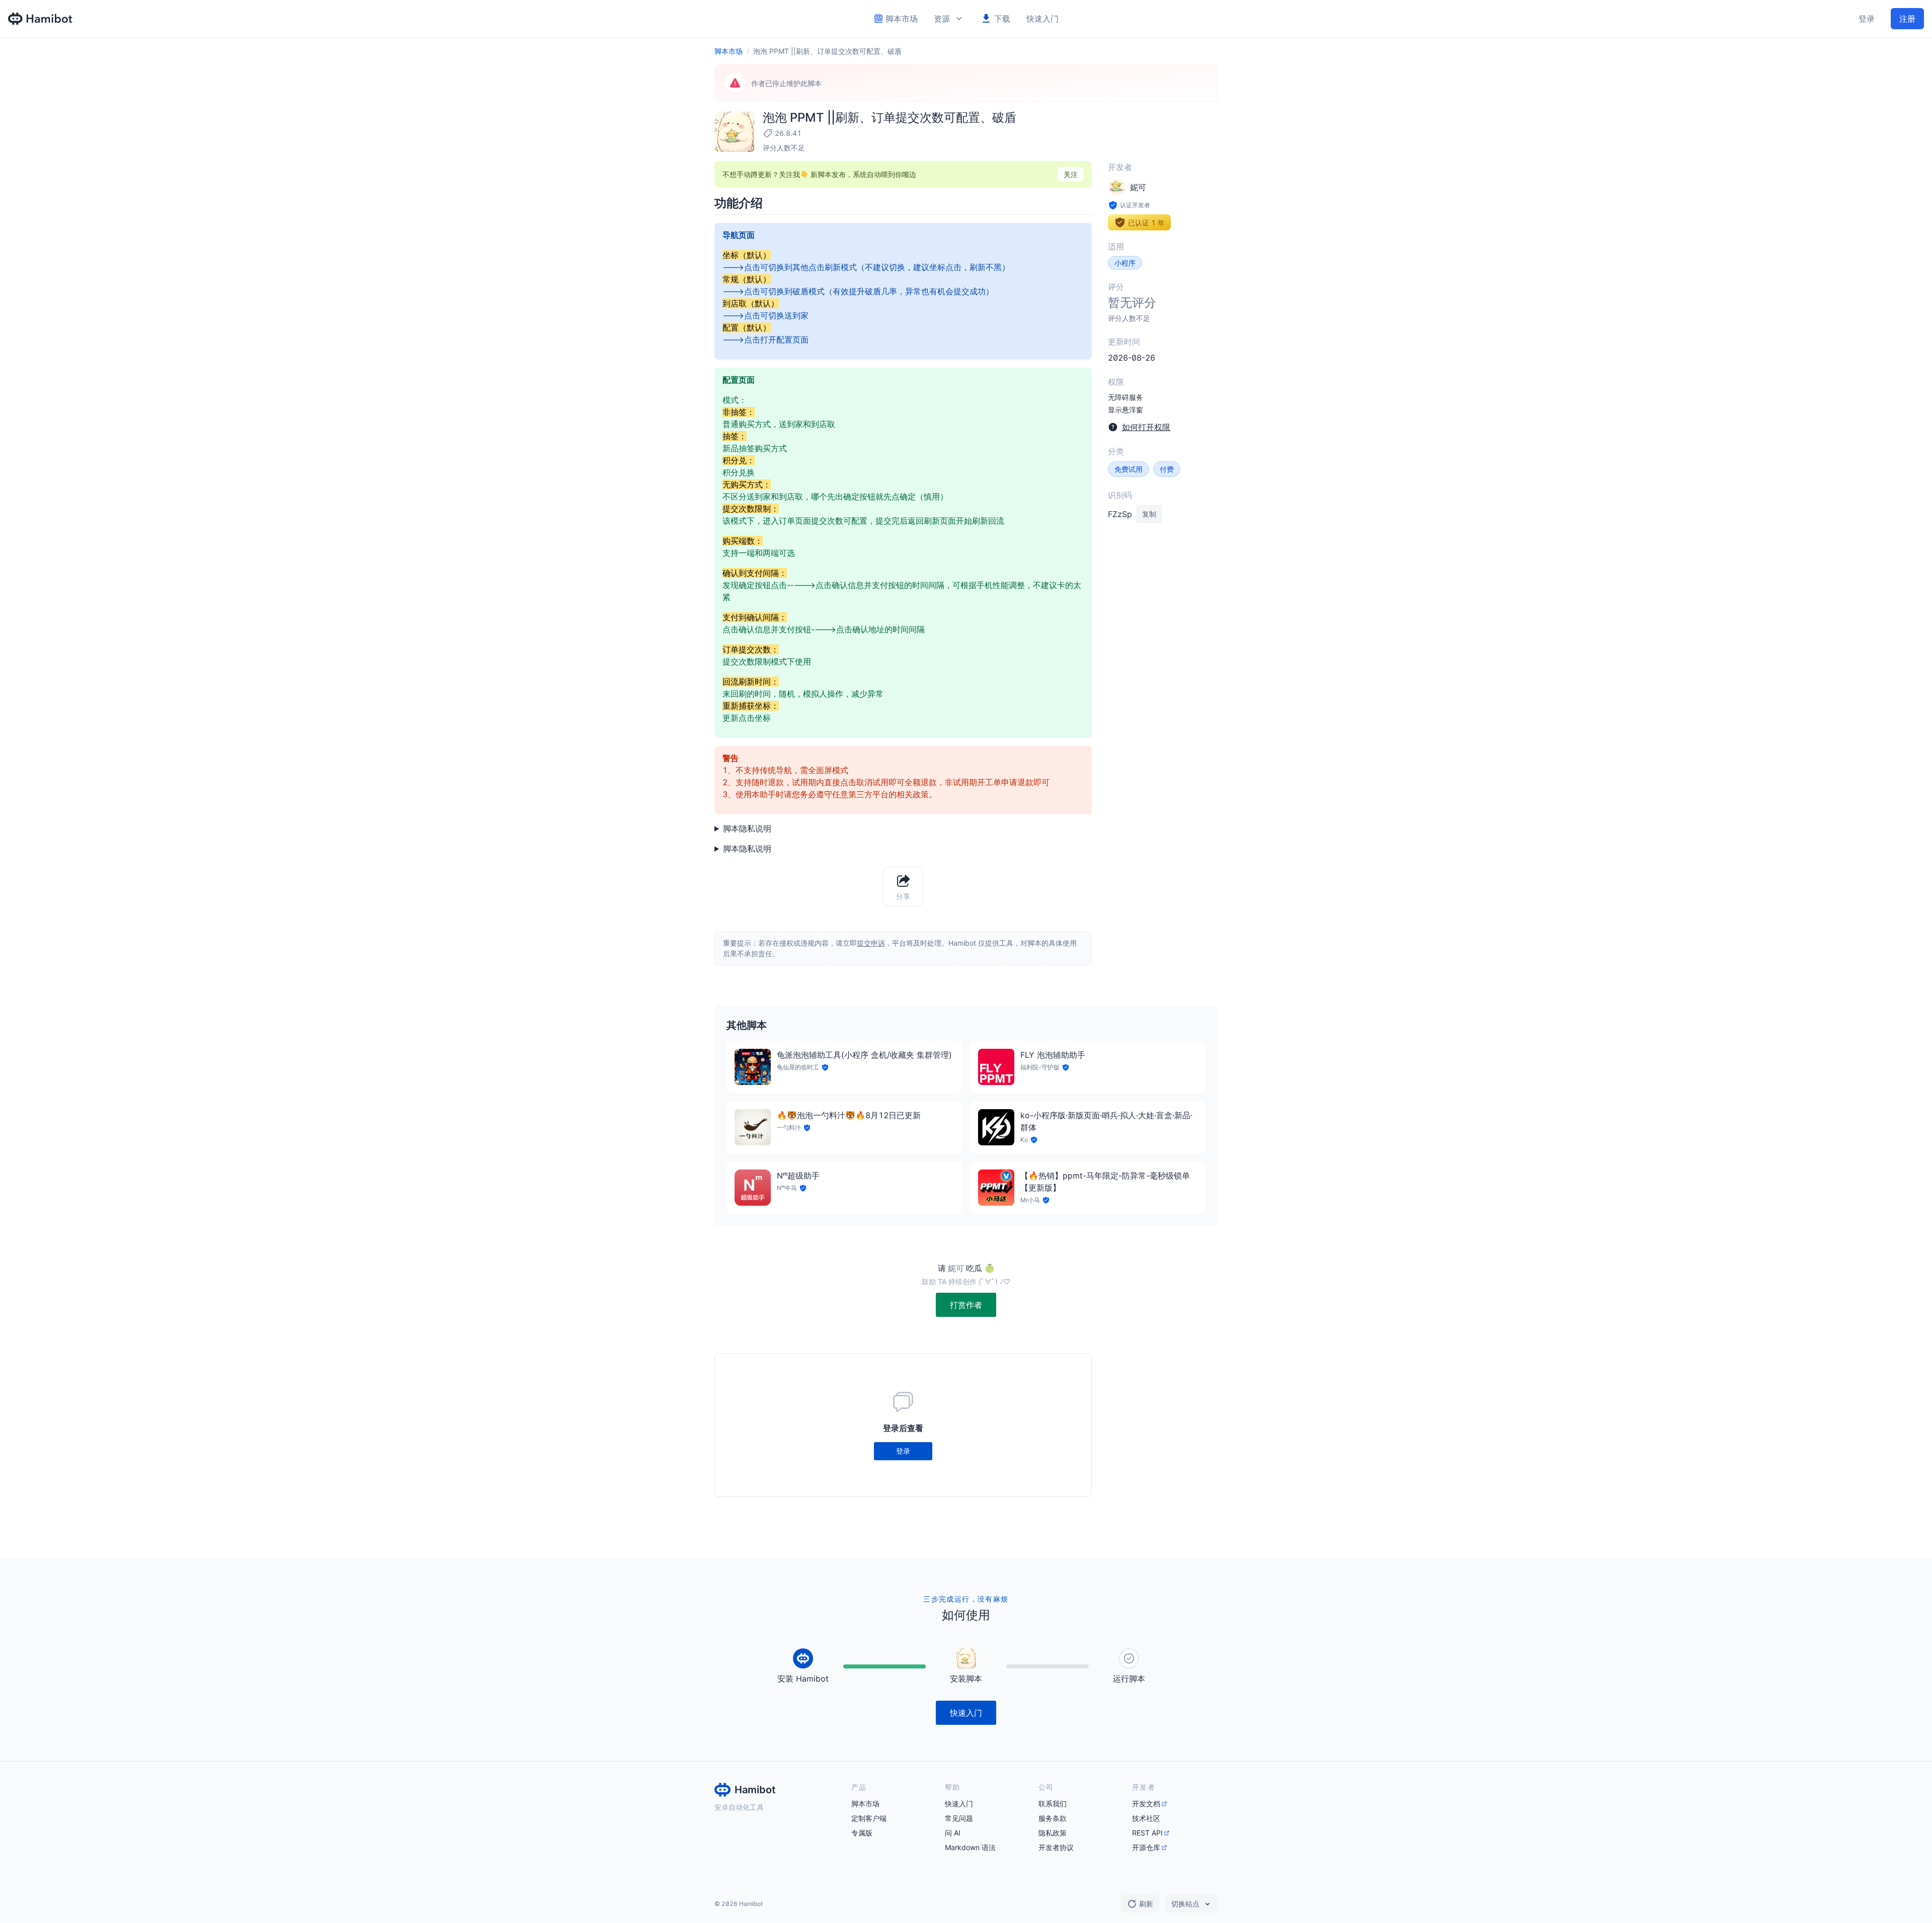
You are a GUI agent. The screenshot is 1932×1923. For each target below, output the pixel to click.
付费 (1167, 469)
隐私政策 (1053, 1833)
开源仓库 (1146, 1847)
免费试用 (1129, 469)
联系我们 (1053, 1804)
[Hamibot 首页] (41, 19)
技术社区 (1146, 1818)
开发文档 (1146, 1804)
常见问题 (959, 1818)
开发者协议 (1056, 1847)
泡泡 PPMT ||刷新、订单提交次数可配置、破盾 (827, 51)
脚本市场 (729, 51)
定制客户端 (869, 1818)
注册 (1907, 19)
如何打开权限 (1146, 427)
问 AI (953, 1833)
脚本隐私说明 (747, 828)
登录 (1867, 19)
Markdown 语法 (970, 1847)
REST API (1147, 1833)
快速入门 (1042, 19)
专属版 (862, 1833)
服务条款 (1053, 1818)
